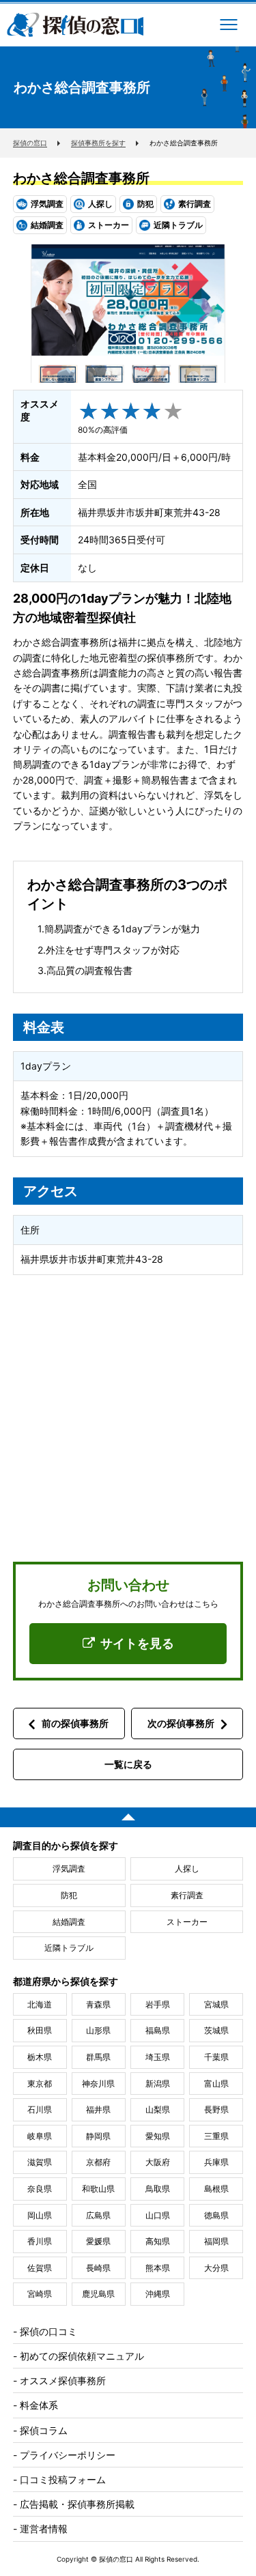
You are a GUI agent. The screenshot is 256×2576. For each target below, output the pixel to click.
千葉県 (216, 2057)
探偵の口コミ (48, 2331)
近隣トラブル (69, 1948)
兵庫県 (216, 2162)
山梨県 (158, 2109)
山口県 (158, 2215)
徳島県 (216, 2215)
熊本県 (158, 2268)
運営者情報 (44, 2529)
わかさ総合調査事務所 (81, 178)
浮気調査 (69, 1869)
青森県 (98, 2004)
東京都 (40, 2084)
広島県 (98, 2215)
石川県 (40, 2109)
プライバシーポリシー (68, 2455)
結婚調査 (69, 1922)
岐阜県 (40, 2136)
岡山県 (40, 2215)
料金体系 (39, 2405)
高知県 (158, 2241)
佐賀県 (40, 2268)
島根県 (216, 2189)
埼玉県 (158, 2057)
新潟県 (158, 2084)
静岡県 (98, 2136)
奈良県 (40, 2189)
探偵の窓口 (75, 25)
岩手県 (158, 2004)
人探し (187, 1869)
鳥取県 (158, 2189)
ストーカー (187, 1922)
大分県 (216, 2268)
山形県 (98, 2030)
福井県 (98, 2109)
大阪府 (158, 2162)
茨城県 (216, 2030)
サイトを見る (137, 1643)
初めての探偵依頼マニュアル (82, 2356)
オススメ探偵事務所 (63, 2380)
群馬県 (98, 2057)
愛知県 (158, 2136)
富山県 (216, 2084)
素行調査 (187, 1895)
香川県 (40, 2241)
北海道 (40, 2004)
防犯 (69, 1895)
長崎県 (98, 2268)
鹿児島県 (98, 2294)
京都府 (98, 2162)
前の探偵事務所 (75, 1723)
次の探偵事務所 (181, 1723)
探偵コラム (44, 2430)
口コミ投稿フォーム (63, 2479)
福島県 (158, 2030)
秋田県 (40, 2030)
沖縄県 (158, 2294)
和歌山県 (98, 2189)
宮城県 (216, 2004)
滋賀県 (40, 2162)
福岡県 (216, 2241)
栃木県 (40, 2057)
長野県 (216, 2109)
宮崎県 (40, 2294)
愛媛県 (98, 2241)
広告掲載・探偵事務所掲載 (77, 2504)
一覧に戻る (128, 1764)
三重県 (216, 2136)
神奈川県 (98, 2084)
